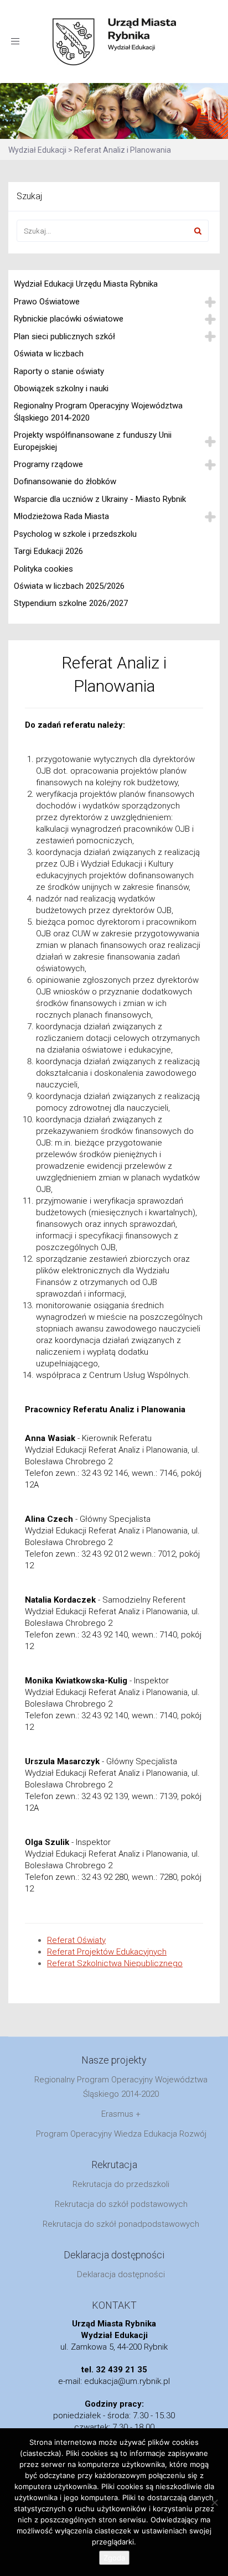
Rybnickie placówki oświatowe (69, 319)
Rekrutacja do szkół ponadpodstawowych (121, 2224)
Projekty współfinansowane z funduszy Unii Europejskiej (93, 441)
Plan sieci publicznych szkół (64, 336)
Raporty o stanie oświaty (59, 371)
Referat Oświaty (76, 1940)
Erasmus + (121, 2114)
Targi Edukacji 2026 (48, 551)
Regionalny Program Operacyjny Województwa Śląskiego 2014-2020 (98, 411)
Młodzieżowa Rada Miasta (61, 516)
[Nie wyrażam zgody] (214, 2502)
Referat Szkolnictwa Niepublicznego (115, 1963)
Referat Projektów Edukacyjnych (107, 1952)
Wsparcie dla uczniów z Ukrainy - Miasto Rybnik (100, 499)
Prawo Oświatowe (47, 302)
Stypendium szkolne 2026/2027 (71, 603)
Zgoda (114, 2558)
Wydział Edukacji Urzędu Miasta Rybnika (86, 284)
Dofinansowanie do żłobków (65, 481)
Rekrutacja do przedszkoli (121, 2184)
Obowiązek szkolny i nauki (61, 388)
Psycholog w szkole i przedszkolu (75, 534)
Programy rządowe (48, 464)
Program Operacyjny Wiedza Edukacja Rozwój (121, 2134)
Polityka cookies (43, 569)
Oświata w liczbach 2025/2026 (69, 586)
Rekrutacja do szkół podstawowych (121, 2204)
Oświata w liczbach (49, 354)
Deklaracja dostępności (121, 2274)
